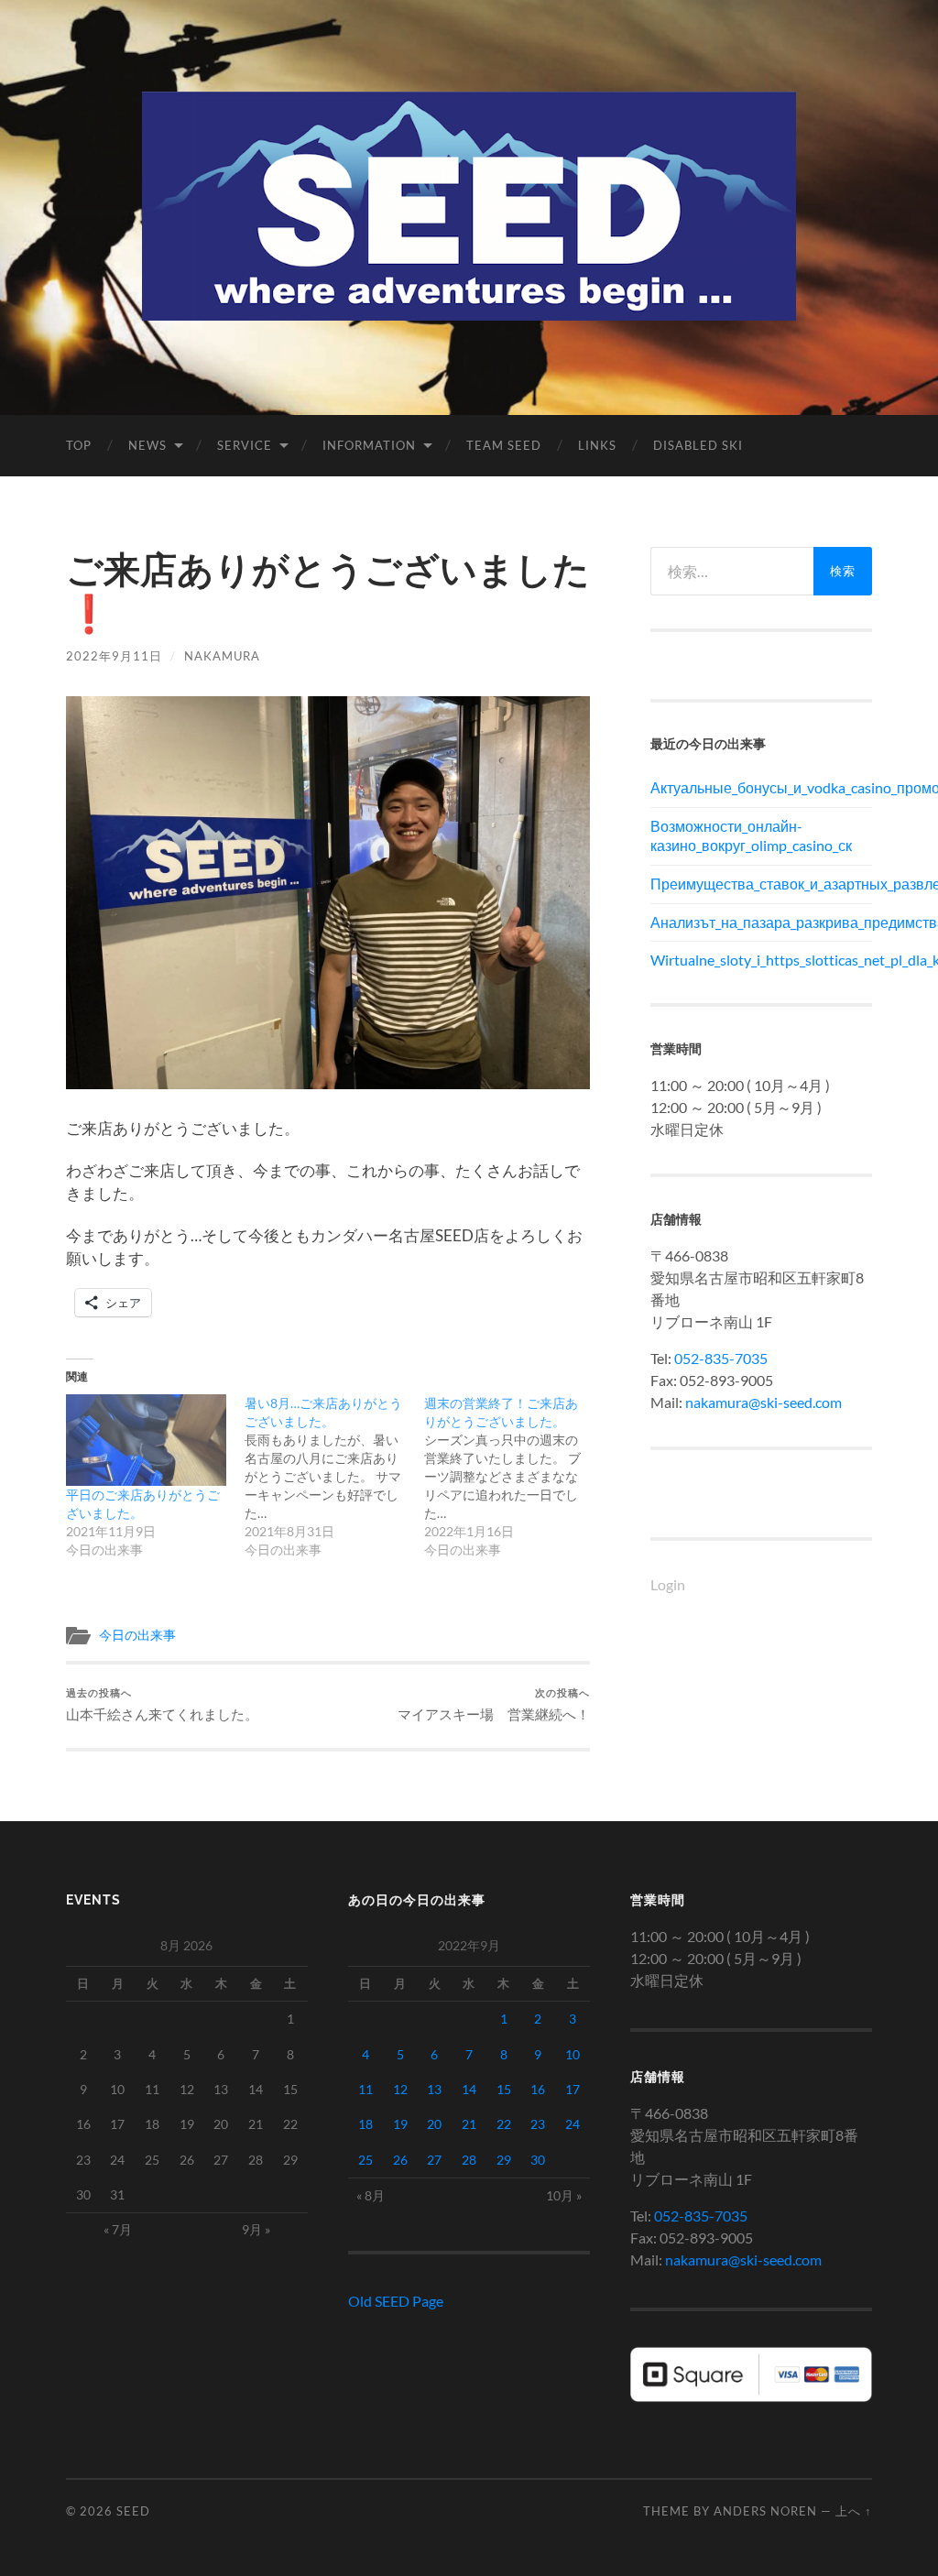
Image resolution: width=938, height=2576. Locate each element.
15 (504, 2089)
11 (365, 2089)
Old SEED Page (396, 2301)
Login (668, 1584)
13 (434, 2089)
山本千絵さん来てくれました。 (162, 1704)
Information (369, 445)
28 (469, 2160)
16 (538, 2089)
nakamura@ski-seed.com (763, 1402)
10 (573, 2054)
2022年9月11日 (114, 656)
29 (504, 2160)
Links (597, 445)
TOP (79, 445)
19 (400, 2124)
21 (469, 2124)
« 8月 (371, 2195)
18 (365, 2124)
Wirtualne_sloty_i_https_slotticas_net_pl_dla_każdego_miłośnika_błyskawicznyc (761, 960)
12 (400, 2089)
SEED (133, 2511)
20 (434, 2124)
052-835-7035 (721, 1358)
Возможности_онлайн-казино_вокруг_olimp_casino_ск (751, 835)
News (147, 445)
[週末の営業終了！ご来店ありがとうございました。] (513, 1477)
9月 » (256, 2229)
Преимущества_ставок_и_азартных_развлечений (761, 884)
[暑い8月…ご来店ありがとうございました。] (334, 1477)
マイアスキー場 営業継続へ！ (494, 1704)
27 (434, 2160)
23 (538, 2124)
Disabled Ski (698, 445)
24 (573, 2124)
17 (573, 2089)
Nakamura (222, 656)
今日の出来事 (137, 1635)
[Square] (751, 2396)
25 (365, 2160)
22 (504, 2124)
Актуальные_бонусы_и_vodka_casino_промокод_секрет (761, 787)
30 (538, 2160)
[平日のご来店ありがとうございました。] (146, 1440)
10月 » (564, 2195)
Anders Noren (765, 2511)
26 (400, 2160)
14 (469, 2089)
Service (245, 445)
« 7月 (118, 2229)
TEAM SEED (504, 445)
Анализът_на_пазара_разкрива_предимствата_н (761, 922)
